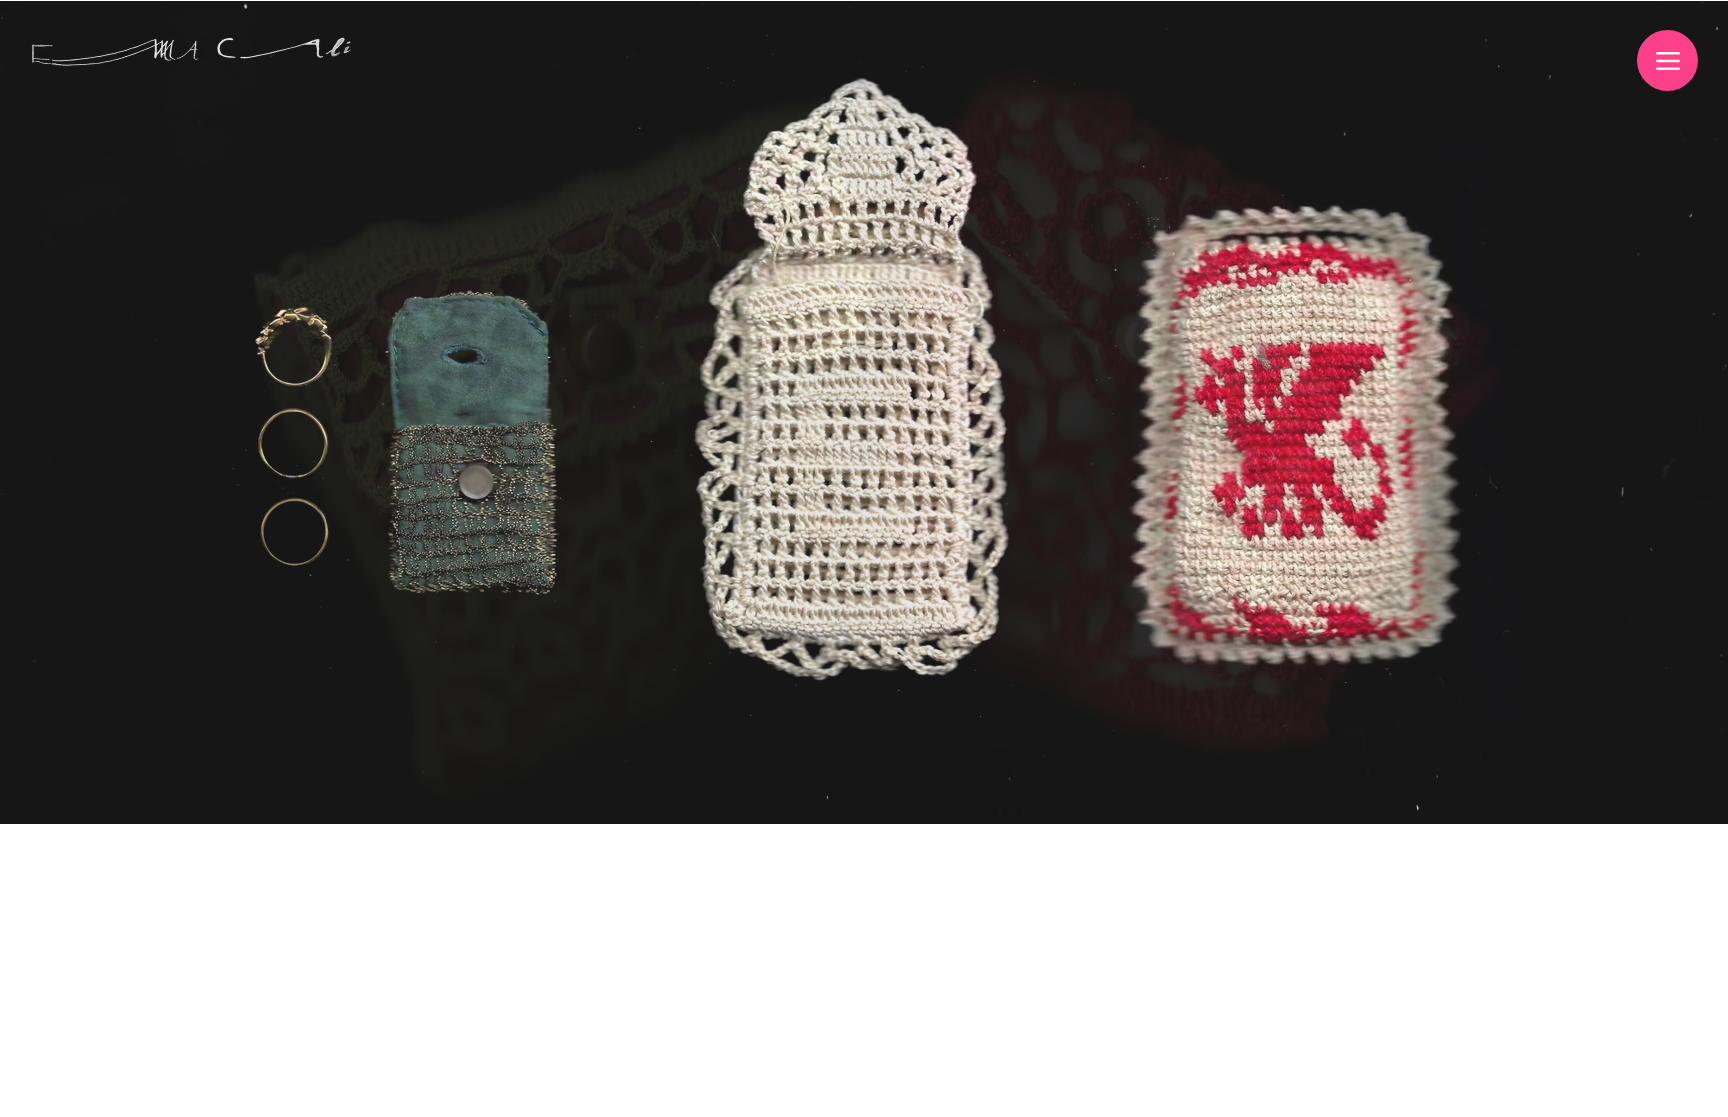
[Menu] (1667, 60)
